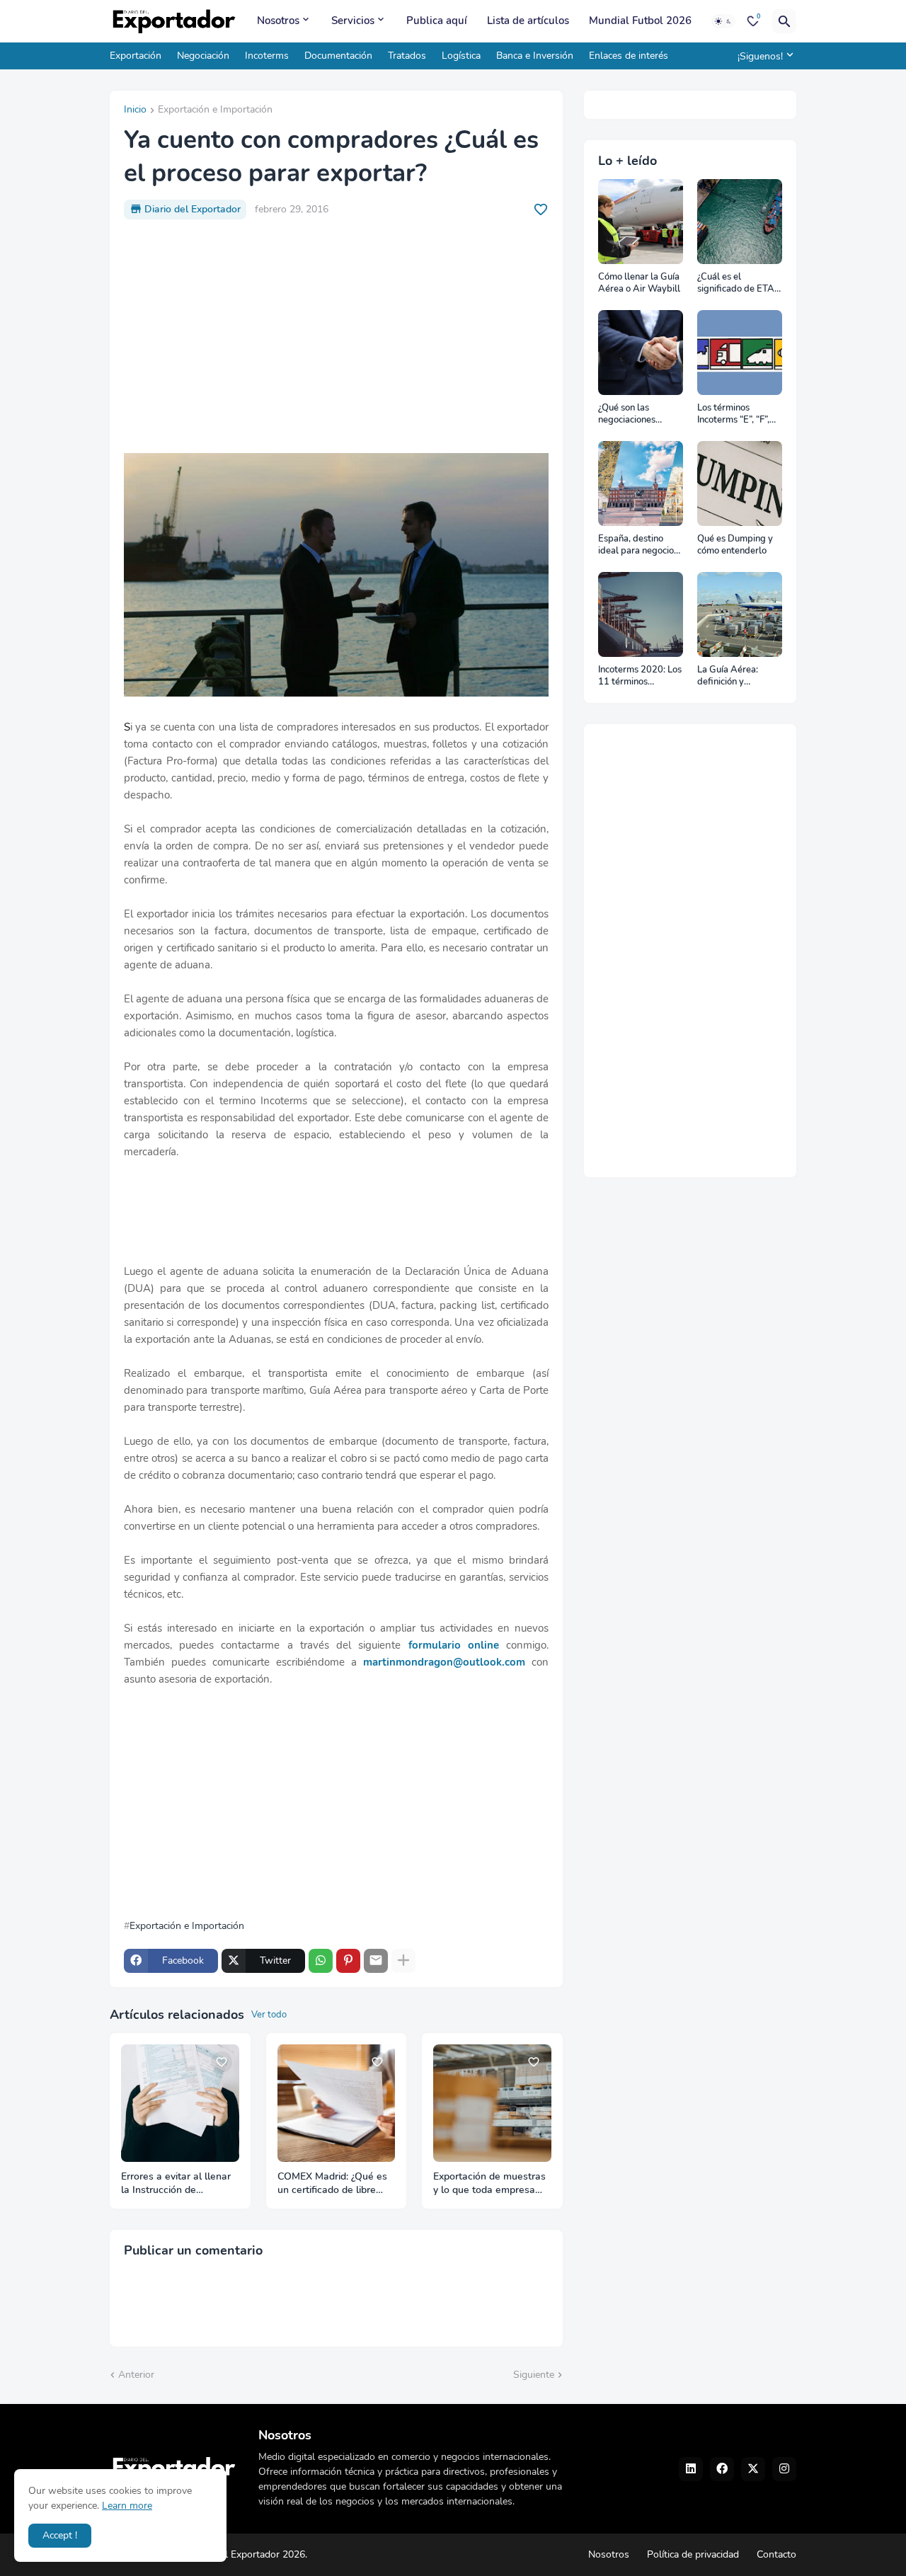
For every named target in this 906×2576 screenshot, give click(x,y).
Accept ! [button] (60, 2535)
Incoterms (267, 56)
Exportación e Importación (215, 110)
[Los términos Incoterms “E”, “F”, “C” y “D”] (740, 353)
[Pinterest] (348, 1961)
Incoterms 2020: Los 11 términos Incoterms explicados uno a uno (640, 676)
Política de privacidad (693, 2554)
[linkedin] (691, 2469)
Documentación (338, 56)
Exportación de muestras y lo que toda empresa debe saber (489, 2184)
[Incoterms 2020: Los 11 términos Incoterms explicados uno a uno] (641, 614)
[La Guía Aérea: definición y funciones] (740, 614)
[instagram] (784, 2469)
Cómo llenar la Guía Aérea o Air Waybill (639, 284)
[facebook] (722, 2469)
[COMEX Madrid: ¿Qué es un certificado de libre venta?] (337, 2103)
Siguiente (534, 2375)
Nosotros (278, 21)
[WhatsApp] (321, 1961)
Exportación (136, 56)
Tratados (407, 56)
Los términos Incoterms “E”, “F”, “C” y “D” (733, 414)
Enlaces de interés (629, 56)
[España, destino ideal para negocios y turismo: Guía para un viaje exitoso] (641, 483)
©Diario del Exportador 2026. (243, 2554)
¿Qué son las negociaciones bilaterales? (627, 414)
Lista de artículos (528, 21)
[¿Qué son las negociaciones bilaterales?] (641, 353)
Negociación (203, 56)
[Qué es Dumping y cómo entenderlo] (740, 483)
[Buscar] (784, 21)
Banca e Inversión (535, 56)
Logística (461, 56)
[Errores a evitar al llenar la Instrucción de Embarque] (180, 2103)
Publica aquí (437, 21)
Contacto (776, 2554)
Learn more (127, 2506)
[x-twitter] (753, 2469)
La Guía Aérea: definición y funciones (728, 676)
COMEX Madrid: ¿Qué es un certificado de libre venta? (332, 2184)
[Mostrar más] (403, 1961)
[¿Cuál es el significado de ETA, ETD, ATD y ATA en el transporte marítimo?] (740, 222)
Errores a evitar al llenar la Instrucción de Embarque (176, 2184)
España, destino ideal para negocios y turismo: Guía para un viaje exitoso (640, 545)
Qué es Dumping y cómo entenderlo (735, 545)
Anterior (136, 2375)
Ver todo (269, 2015)
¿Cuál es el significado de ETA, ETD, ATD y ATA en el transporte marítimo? (738, 284)
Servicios (353, 21)
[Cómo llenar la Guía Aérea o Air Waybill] (641, 222)
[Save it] (541, 210)
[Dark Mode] (723, 21)
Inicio (135, 110)
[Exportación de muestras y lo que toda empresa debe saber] (492, 2103)
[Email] (376, 1961)
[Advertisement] (336, 336)
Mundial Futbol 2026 (640, 21)
